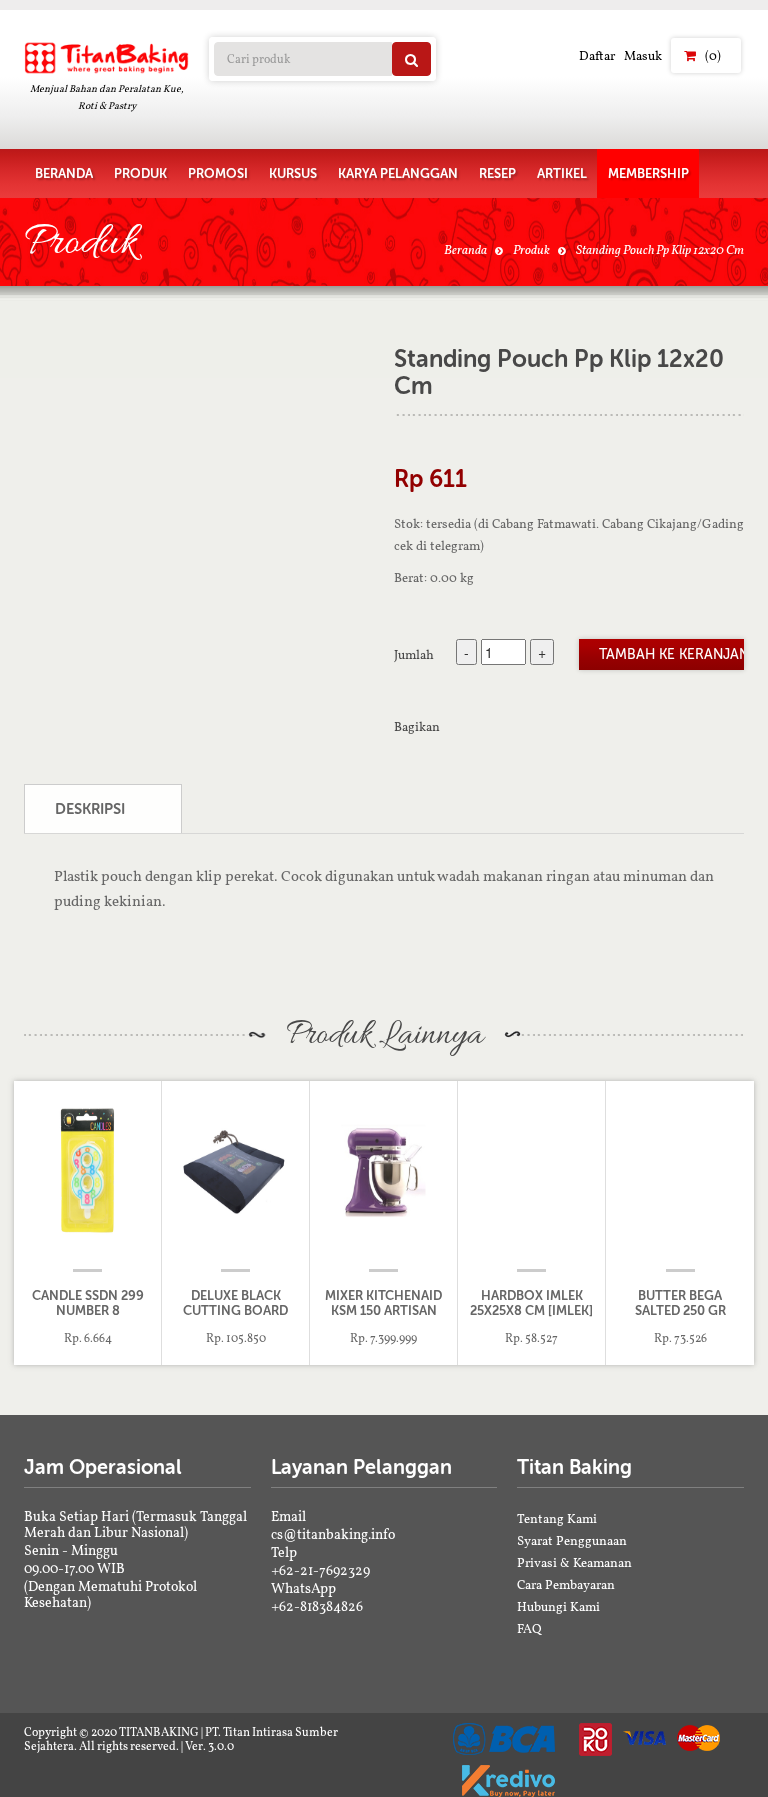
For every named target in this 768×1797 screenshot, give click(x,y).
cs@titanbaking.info (333, 1534)
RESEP (497, 173)
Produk (531, 249)
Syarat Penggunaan (572, 1540)
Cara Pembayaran (566, 1584)
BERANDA (64, 173)
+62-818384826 (317, 1606)
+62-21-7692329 (320, 1570)
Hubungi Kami (558, 1606)
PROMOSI (218, 173)
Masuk (643, 55)
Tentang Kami (557, 1518)
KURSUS (293, 173)
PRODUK (140, 173)
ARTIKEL (562, 173)
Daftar (597, 55)
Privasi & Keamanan (574, 1562)
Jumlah (414, 654)
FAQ (529, 1628)
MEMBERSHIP (648, 173)
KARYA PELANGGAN (398, 173)
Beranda (465, 249)
